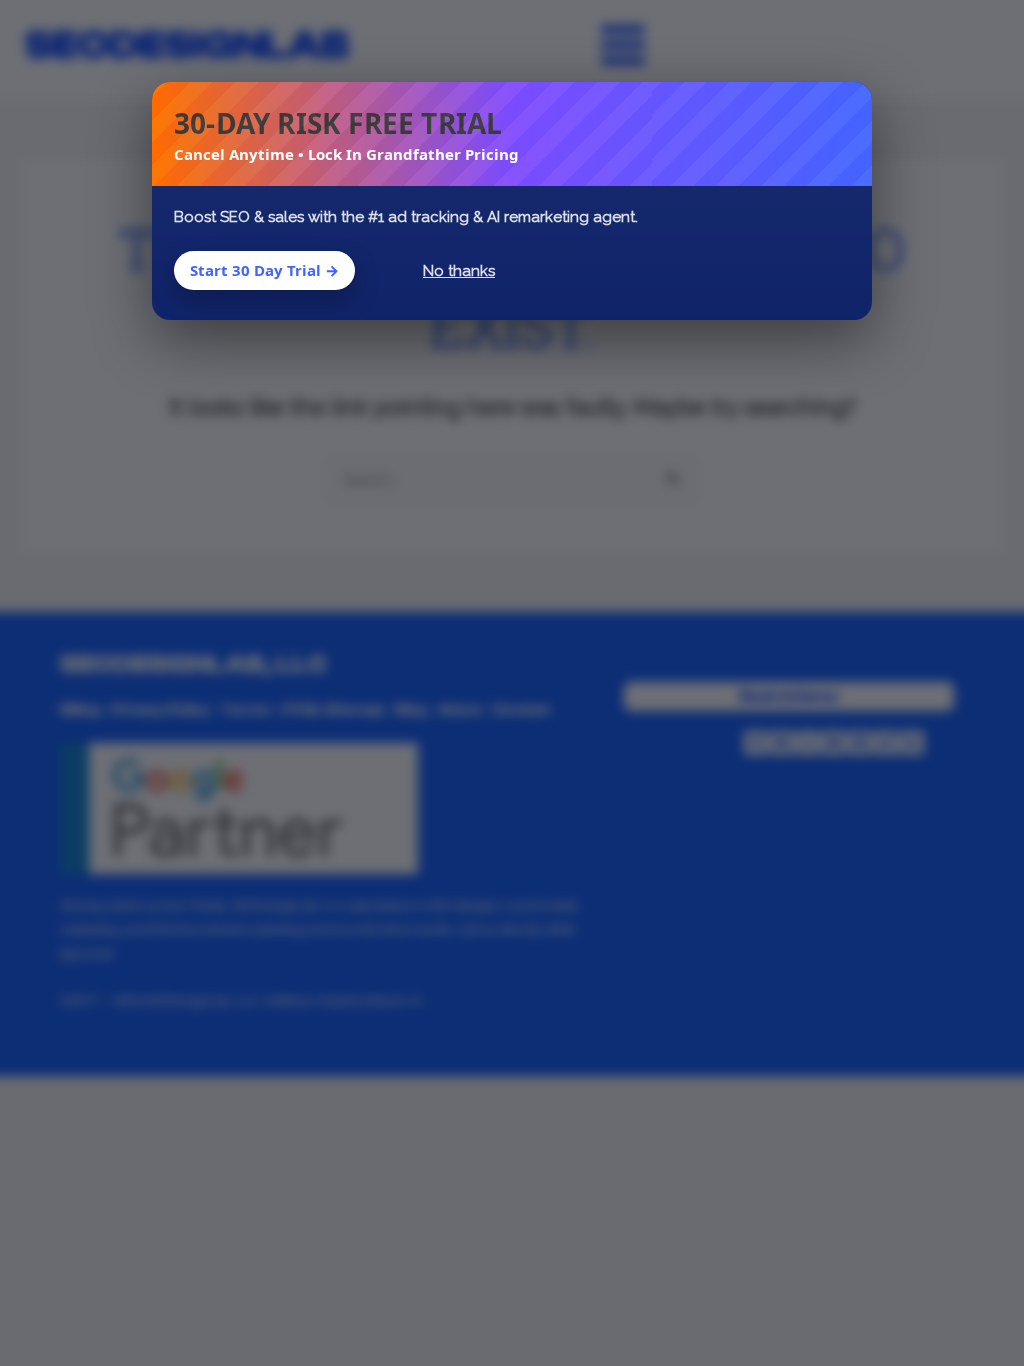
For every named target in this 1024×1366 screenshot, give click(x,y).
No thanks (459, 271)
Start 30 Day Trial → (264, 270)
